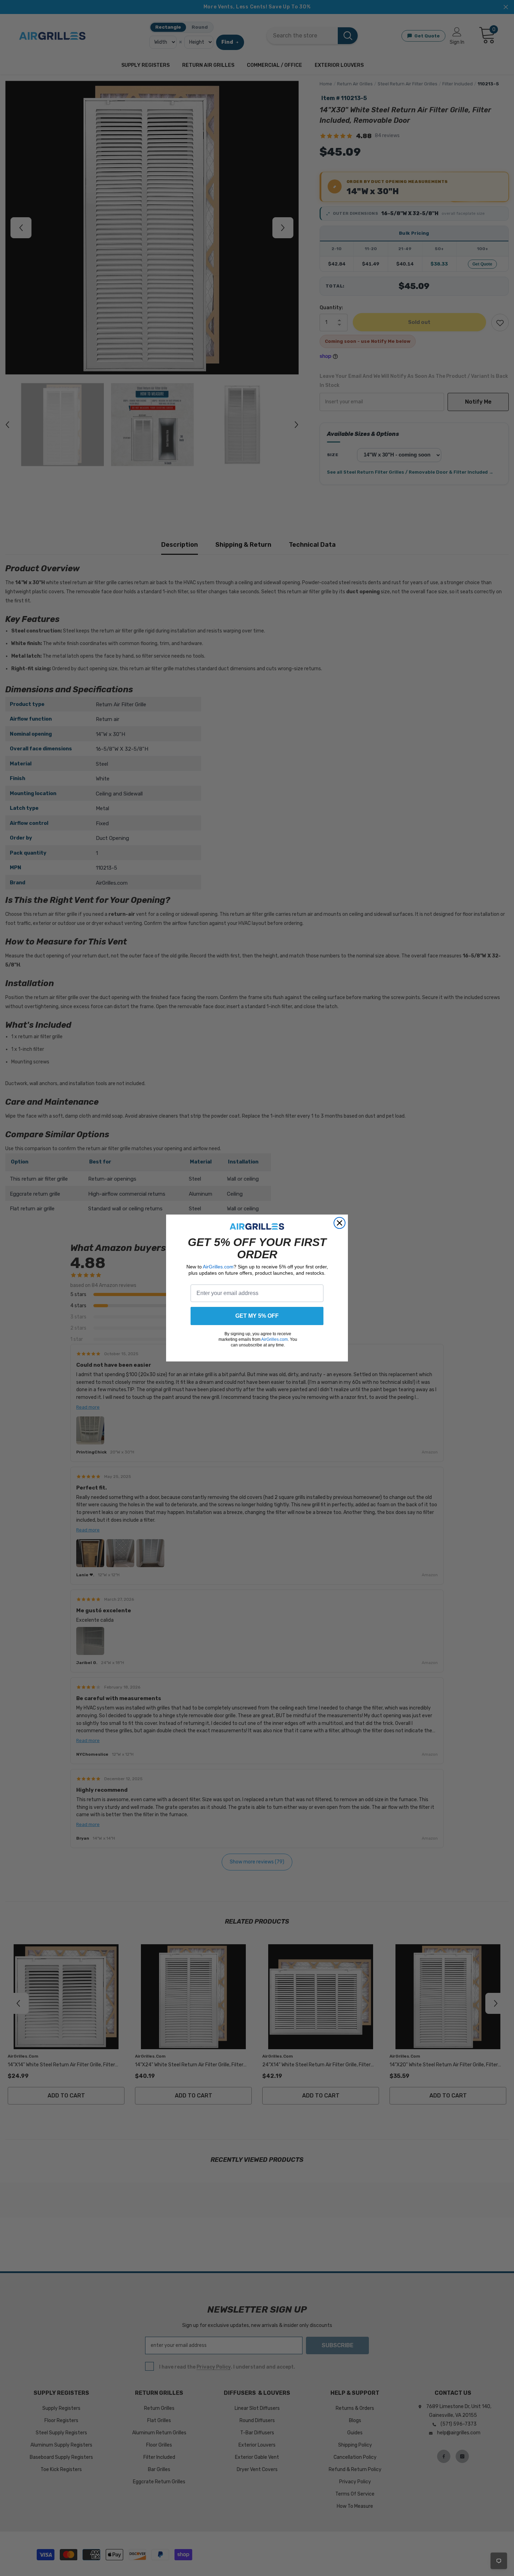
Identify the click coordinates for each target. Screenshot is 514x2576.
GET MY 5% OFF (257, 1316)
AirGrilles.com (218, 1267)
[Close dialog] (340, 1223)
